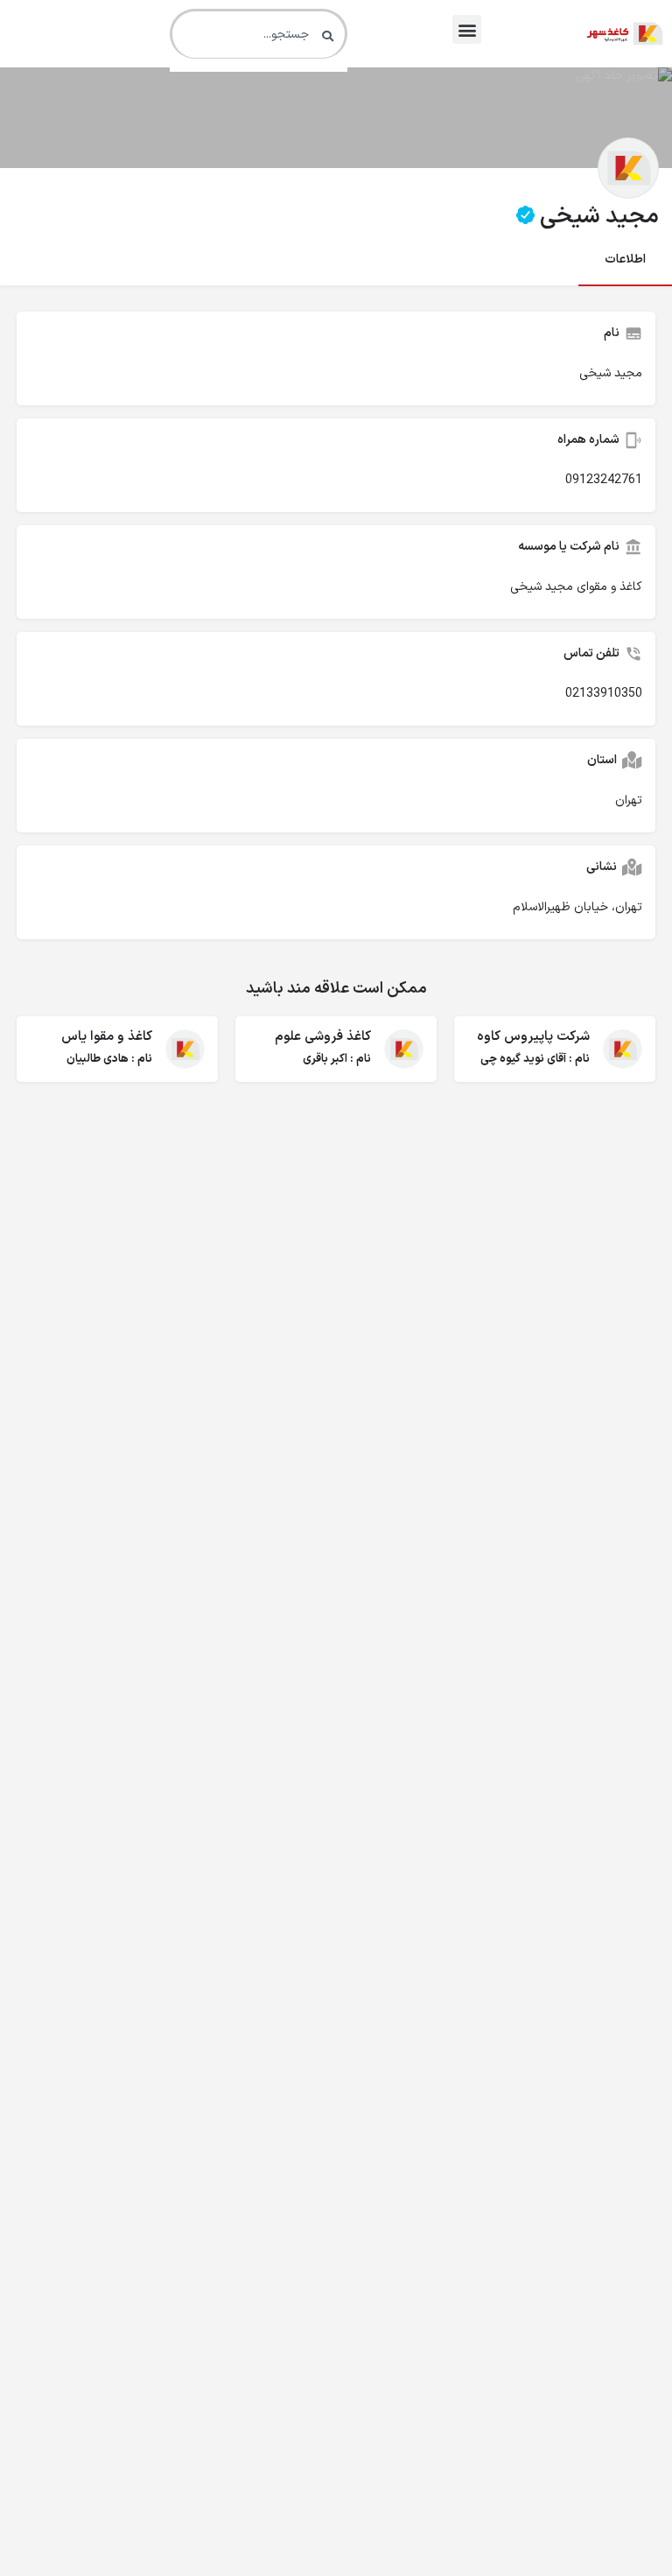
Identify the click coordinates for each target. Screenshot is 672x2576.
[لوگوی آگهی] (628, 168)
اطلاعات (625, 260)
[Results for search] (259, 69)
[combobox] (259, 34)
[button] (467, 29)
